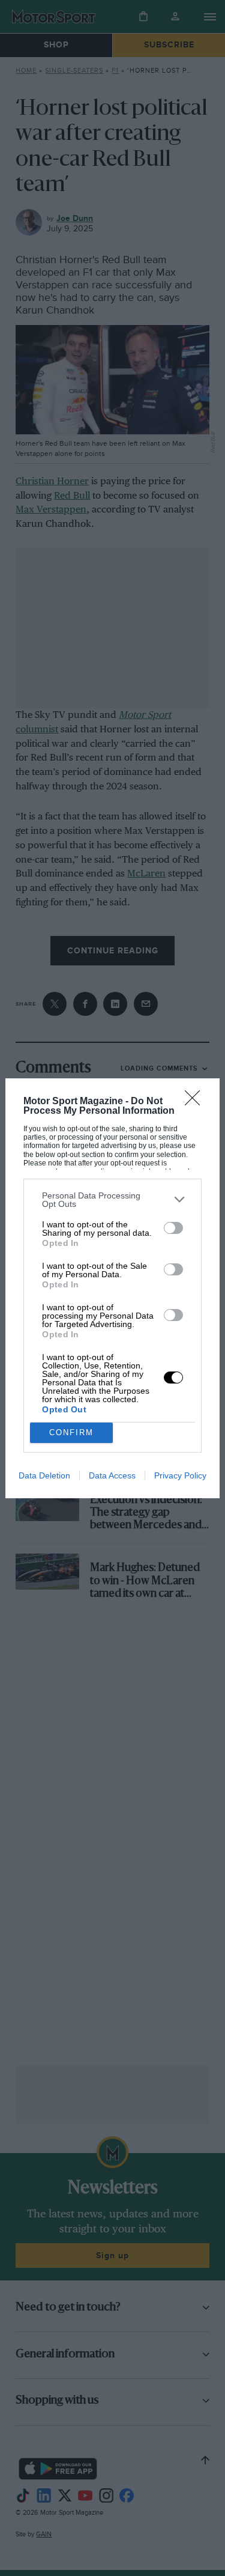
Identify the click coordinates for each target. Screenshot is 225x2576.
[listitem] (112, 1200)
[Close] (196, 1102)
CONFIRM (71, 1432)
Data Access (112, 1475)
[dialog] (112, 1288)
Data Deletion (44, 1475)
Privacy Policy (180, 1475)
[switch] (173, 1228)
